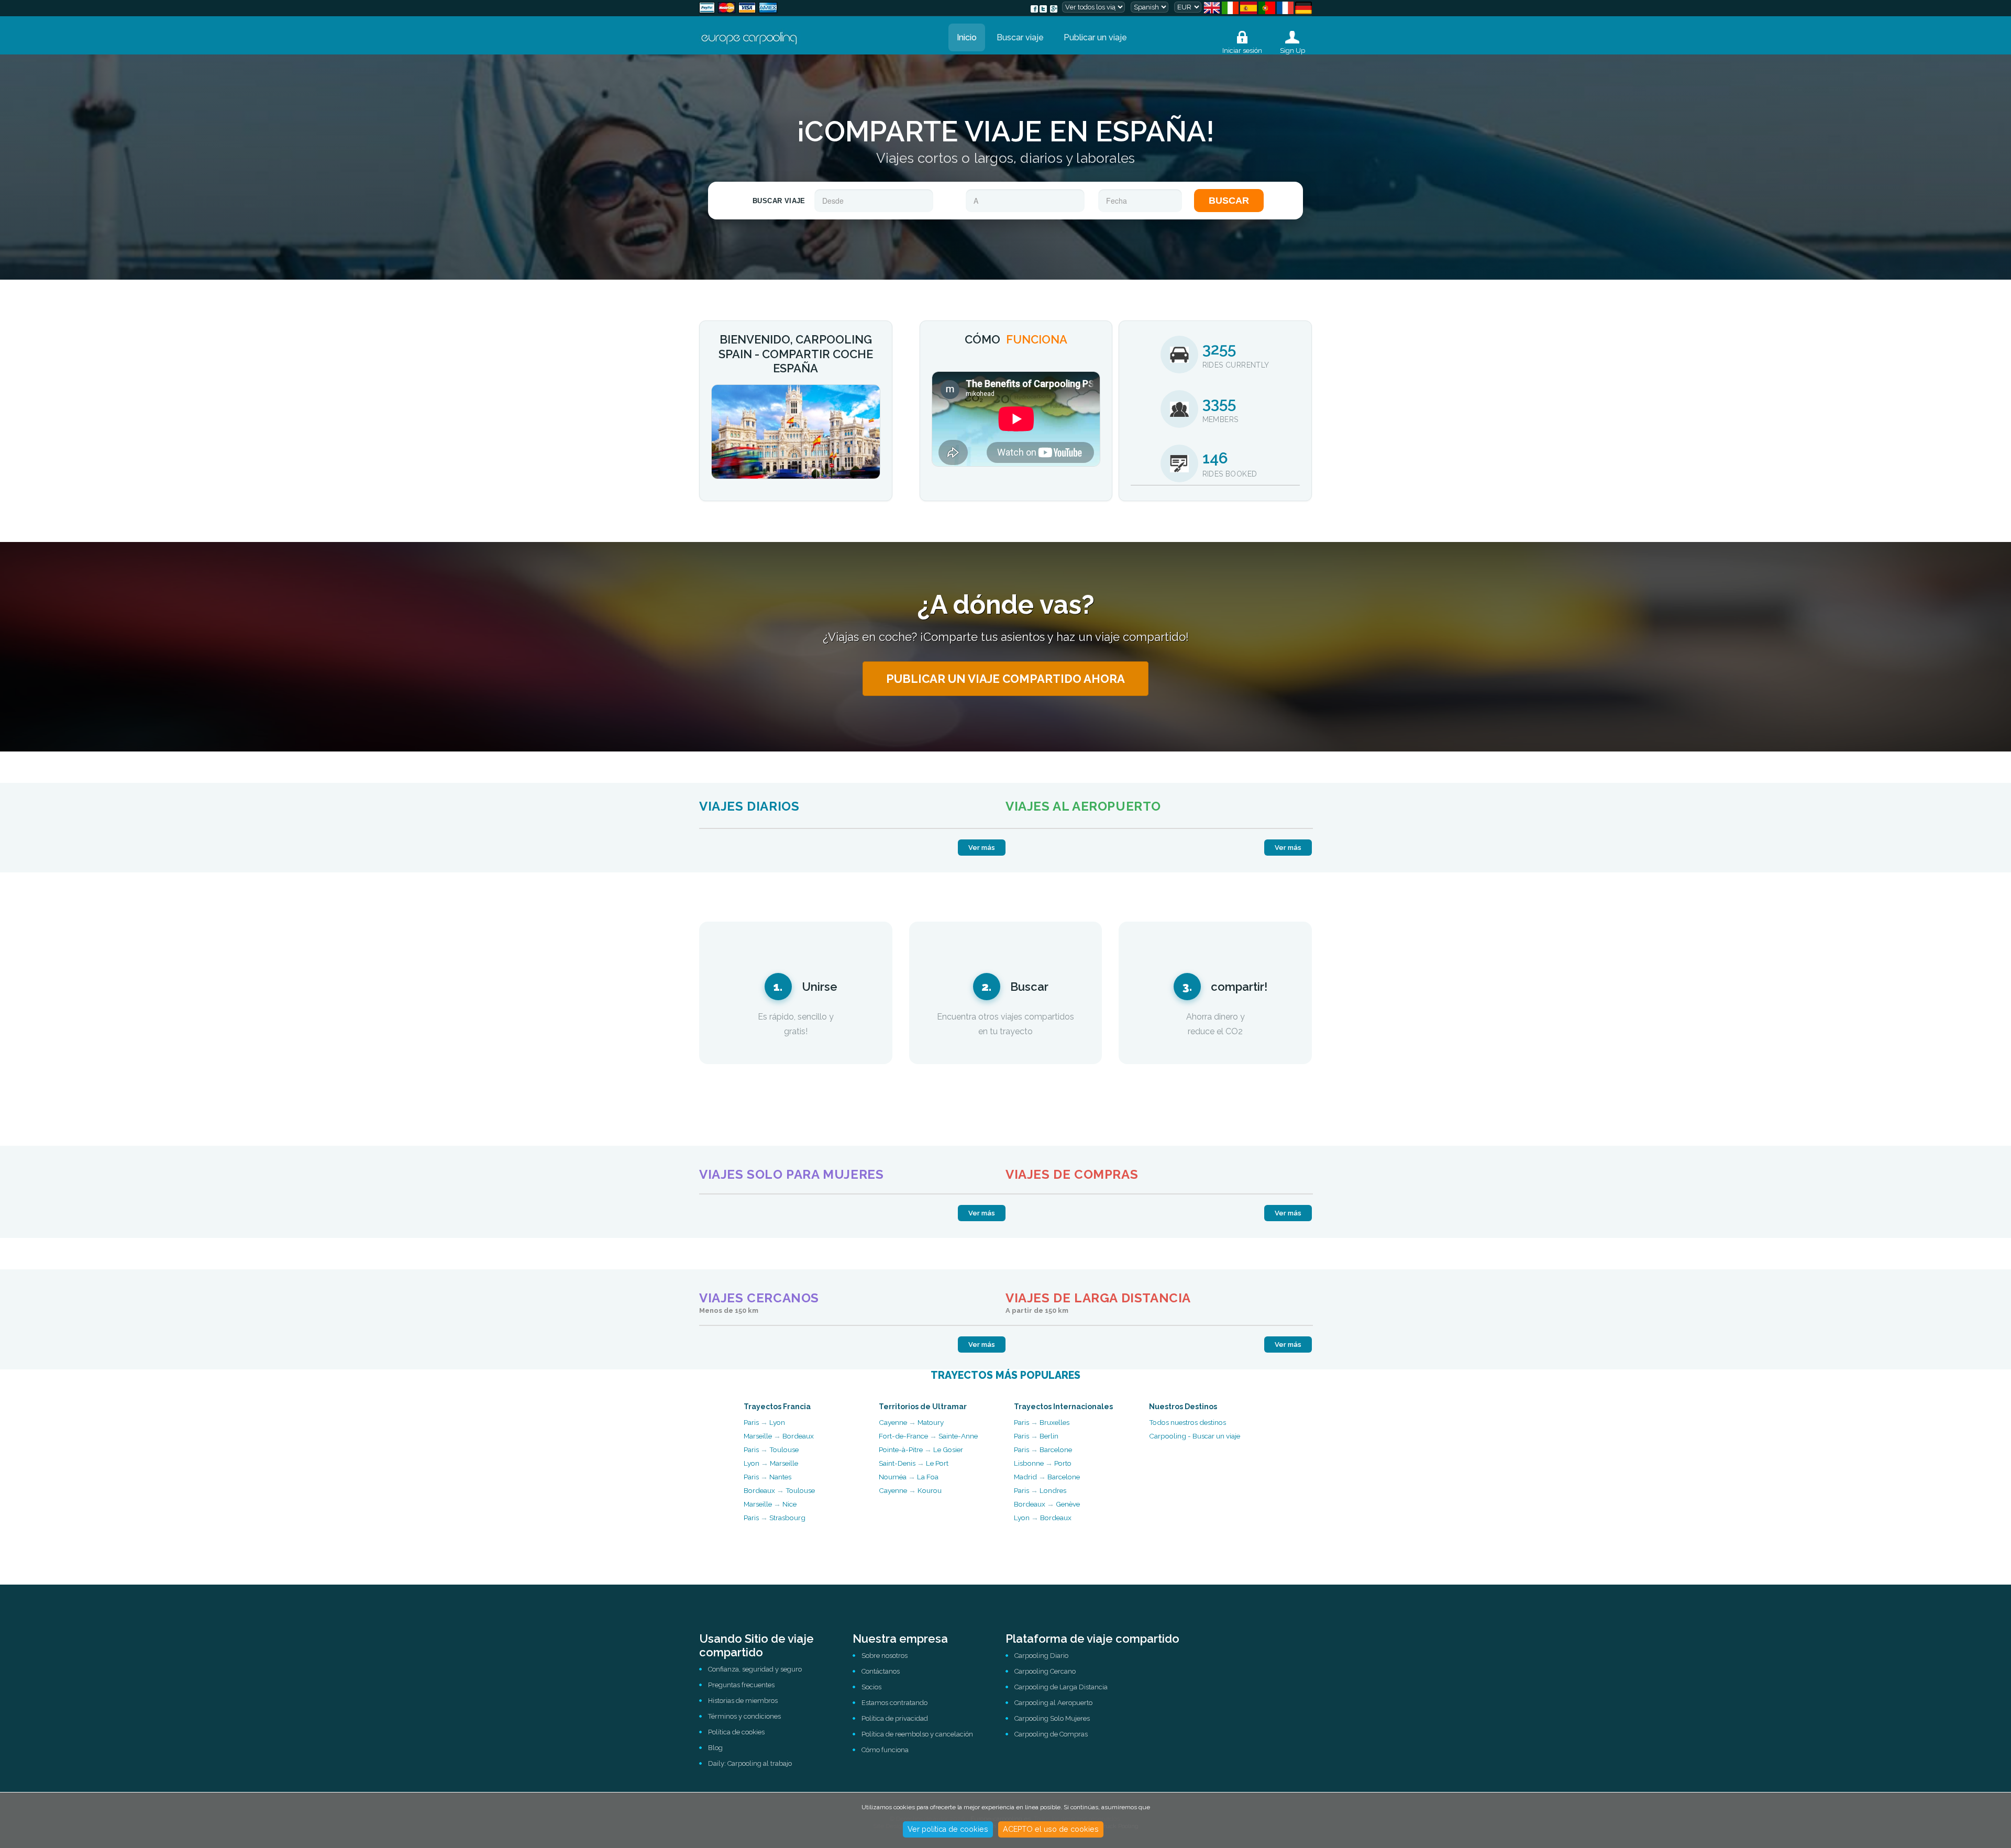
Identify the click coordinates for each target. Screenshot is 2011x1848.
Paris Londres (1040, 1490)
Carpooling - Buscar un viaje (1195, 1436)
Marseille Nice (770, 1504)
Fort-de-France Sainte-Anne (928, 1436)
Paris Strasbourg (775, 1518)
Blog (715, 1748)
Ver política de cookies (948, 1829)
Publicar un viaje (1095, 37)
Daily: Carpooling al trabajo (750, 1763)
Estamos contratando (894, 1703)
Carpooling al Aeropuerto (1053, 1703)
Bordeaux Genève (1047, 1504)
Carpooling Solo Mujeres (1052, 1718)
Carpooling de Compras (1051, 1734)
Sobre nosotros (885, 1656)
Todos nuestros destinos (1187, 1422)
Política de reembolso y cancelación (917, 1734)
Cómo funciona (885, 1750)
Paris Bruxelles (1042, 1422)
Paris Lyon (764, 1422)
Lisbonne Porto (1043, 1463)
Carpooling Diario (1041, 1656)
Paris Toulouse (771, 1449)
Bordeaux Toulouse (779, 1490)
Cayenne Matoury (911, 1422)
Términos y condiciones (744, 1716)
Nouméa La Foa (909, 1477)
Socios (871, 1687)
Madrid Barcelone (1047, 1477)
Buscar (1229, 201)
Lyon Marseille (771, 1463)
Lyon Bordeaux (1043, 1518)
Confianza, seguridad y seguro (755, 1669)
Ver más (982, 848)
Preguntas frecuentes (741, 1685)
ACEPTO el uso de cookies (1051, 1829)
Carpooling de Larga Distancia (1061, 1687)
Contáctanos (881, 1671)
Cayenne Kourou (910, 1490)
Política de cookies (736, 1732)
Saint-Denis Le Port (914, 1463)
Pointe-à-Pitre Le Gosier (921, 1449)
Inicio (967, 37)
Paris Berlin (1036, 1436)
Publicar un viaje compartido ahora (1005, 679)
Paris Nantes (767, 1477)
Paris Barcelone (1043, 1449)
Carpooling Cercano (1045, 1671)
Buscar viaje (1020, 37)
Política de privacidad (895, 1718)
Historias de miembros (743, 1701)
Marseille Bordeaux (779, 1436)
